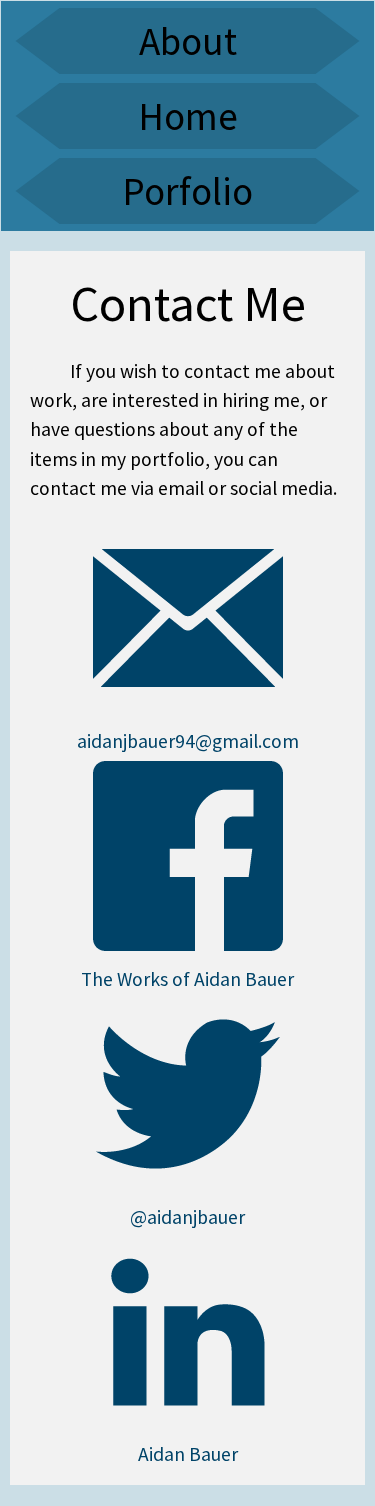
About (188, 41)
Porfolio (187, 191)
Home (188, 116)
